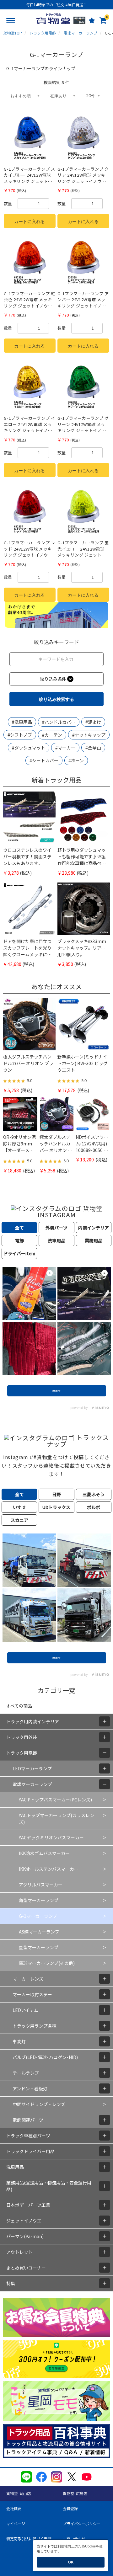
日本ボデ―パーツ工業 (28, 2205)
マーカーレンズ (28, 1979)
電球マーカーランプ (32, 1784)
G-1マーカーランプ (38, 1916)
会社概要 (14, 2508)
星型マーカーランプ (39, 1947)
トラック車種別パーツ (28, 2136)
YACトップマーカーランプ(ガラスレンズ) (56, 1819)
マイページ (16, 2523)
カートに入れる (30, 221)
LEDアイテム (25, 2010)
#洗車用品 (22, 722)
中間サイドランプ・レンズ (39, 2104)
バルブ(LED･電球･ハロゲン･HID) (45, 2057)
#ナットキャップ (89, 735)
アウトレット (19, 2252)
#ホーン (76, 760)
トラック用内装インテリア (33, 1721)
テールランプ (26, 2073)
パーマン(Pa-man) (25, 2236)
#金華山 (93, 748)
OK (71, 2562)
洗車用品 (15, 2167)
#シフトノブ (20, 735)
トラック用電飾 (22, 1753)
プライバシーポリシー (82, 2523)
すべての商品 (19, 1706)
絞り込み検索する (56, 699)
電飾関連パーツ (28, 2120)
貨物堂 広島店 (75, 2493)
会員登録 (70, 2508)
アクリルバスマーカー (41, 1885)
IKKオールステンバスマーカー (49, 1869)
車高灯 (19, 2041)
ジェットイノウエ (24, 2221)
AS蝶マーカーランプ (39, 1932)
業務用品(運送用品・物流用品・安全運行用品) (49, 2186)
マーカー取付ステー (32, 1994)
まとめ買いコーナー (26, 2268)
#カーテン (52, 735)
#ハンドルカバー (59, 722)
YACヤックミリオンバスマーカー (51, 1837)
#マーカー (65, 748)
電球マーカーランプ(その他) (47, 1963)
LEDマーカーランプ (32, 1768)
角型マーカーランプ (39, 1900)
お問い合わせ (74, 2539)
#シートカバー (44, 760)
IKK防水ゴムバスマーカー (44, 1853)
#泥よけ (93, 722)
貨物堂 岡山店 (19, 2493)
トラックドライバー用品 (30, 2151)
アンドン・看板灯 (30, 2088)
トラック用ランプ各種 (35, 2026)
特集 (11, 2283)
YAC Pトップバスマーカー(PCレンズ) (55, 1800)
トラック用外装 (22, 1737)
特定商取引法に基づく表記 (29, 2539)
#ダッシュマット (29, 748)
